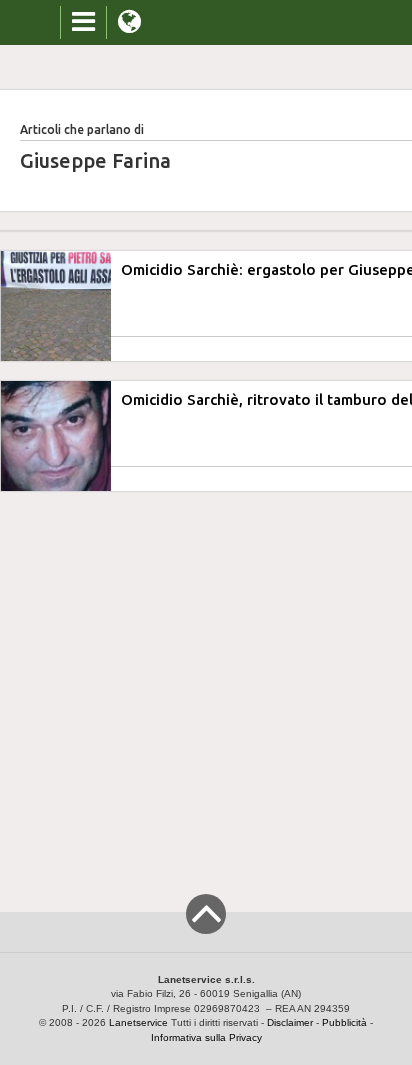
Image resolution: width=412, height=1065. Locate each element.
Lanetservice (138, 1022)
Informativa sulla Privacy (206, 1037)
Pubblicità (344, 1022)
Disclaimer (290, 1022)
